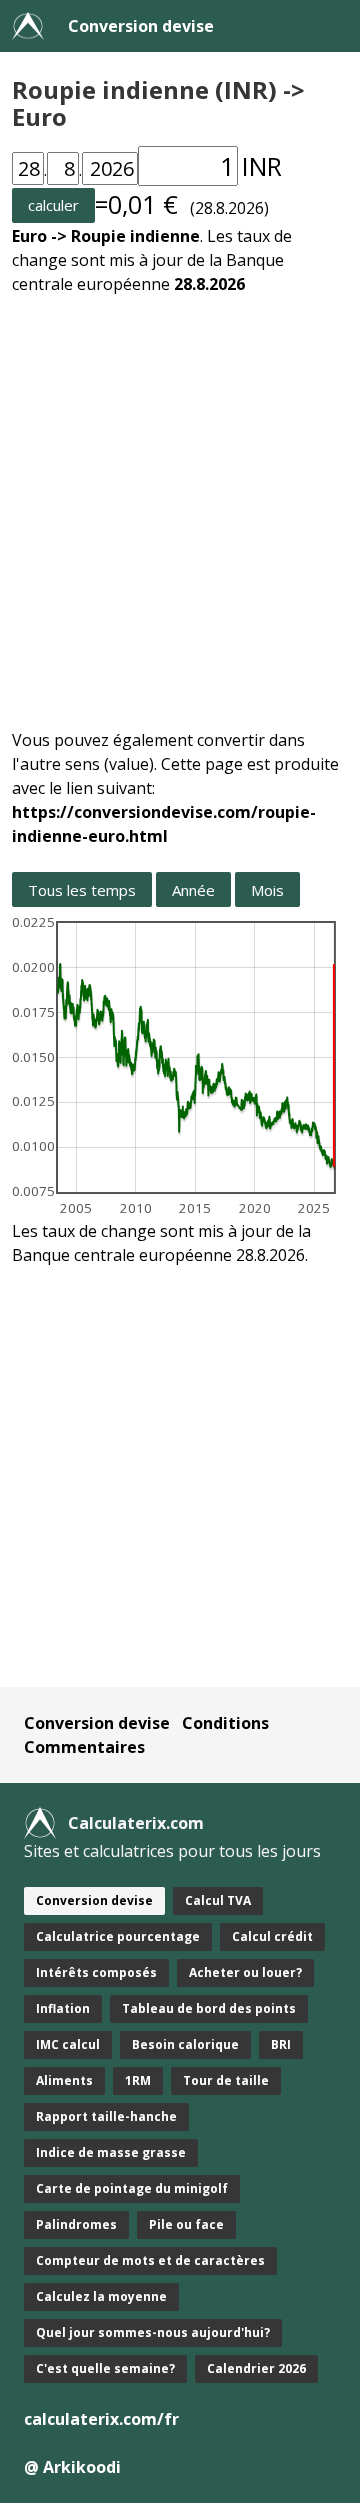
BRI (281, 2044)
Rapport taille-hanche (106, 2116)
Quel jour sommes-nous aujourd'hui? (153, 2332)
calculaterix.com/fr (101, 2419)
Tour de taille (226, 2080)
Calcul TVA (218, 1900)
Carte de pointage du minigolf (132, 2188)
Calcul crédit (272, 1936)
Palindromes (76, 2224)
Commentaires (84, 1747)
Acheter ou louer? (245, 1972)
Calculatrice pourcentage (118, 1936)
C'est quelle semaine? (105, 2368)
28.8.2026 (209, 284)
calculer (53, 205)
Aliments (64, 2080)
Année (193, 890)
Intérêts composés (96, 1972)
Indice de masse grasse (111, 2152)
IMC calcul (68, 2044)
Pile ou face (186, 2224)
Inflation (63, 2008)
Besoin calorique (185, 2044)
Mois (267, 890)
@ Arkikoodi (72, 2467)
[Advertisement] (180, 500)
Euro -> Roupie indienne (106, 236)
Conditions (225, 1723)
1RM (138, 2080)
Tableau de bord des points (209, 2008)
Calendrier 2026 (256, 2368)
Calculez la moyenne (101, 2296)
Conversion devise (141, 26)
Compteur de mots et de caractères (150, 2260)
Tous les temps (82, 890)
